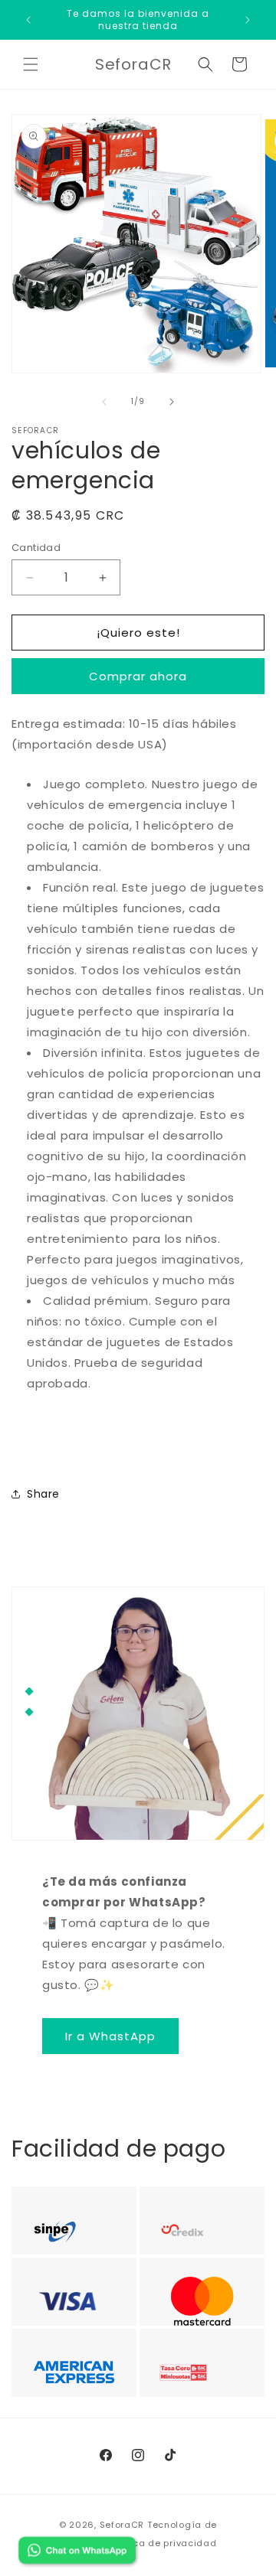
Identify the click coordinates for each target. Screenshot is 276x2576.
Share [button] (43, 1494)
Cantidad (36, 548)
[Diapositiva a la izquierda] (104, 402)
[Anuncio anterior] (28, 20)
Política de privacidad (163, 2543)
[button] (31, 64)
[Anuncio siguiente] (248, 20)
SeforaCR (122, 2525)
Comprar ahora (138, 676)
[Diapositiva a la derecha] (172, 402)
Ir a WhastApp (110, 2036)
